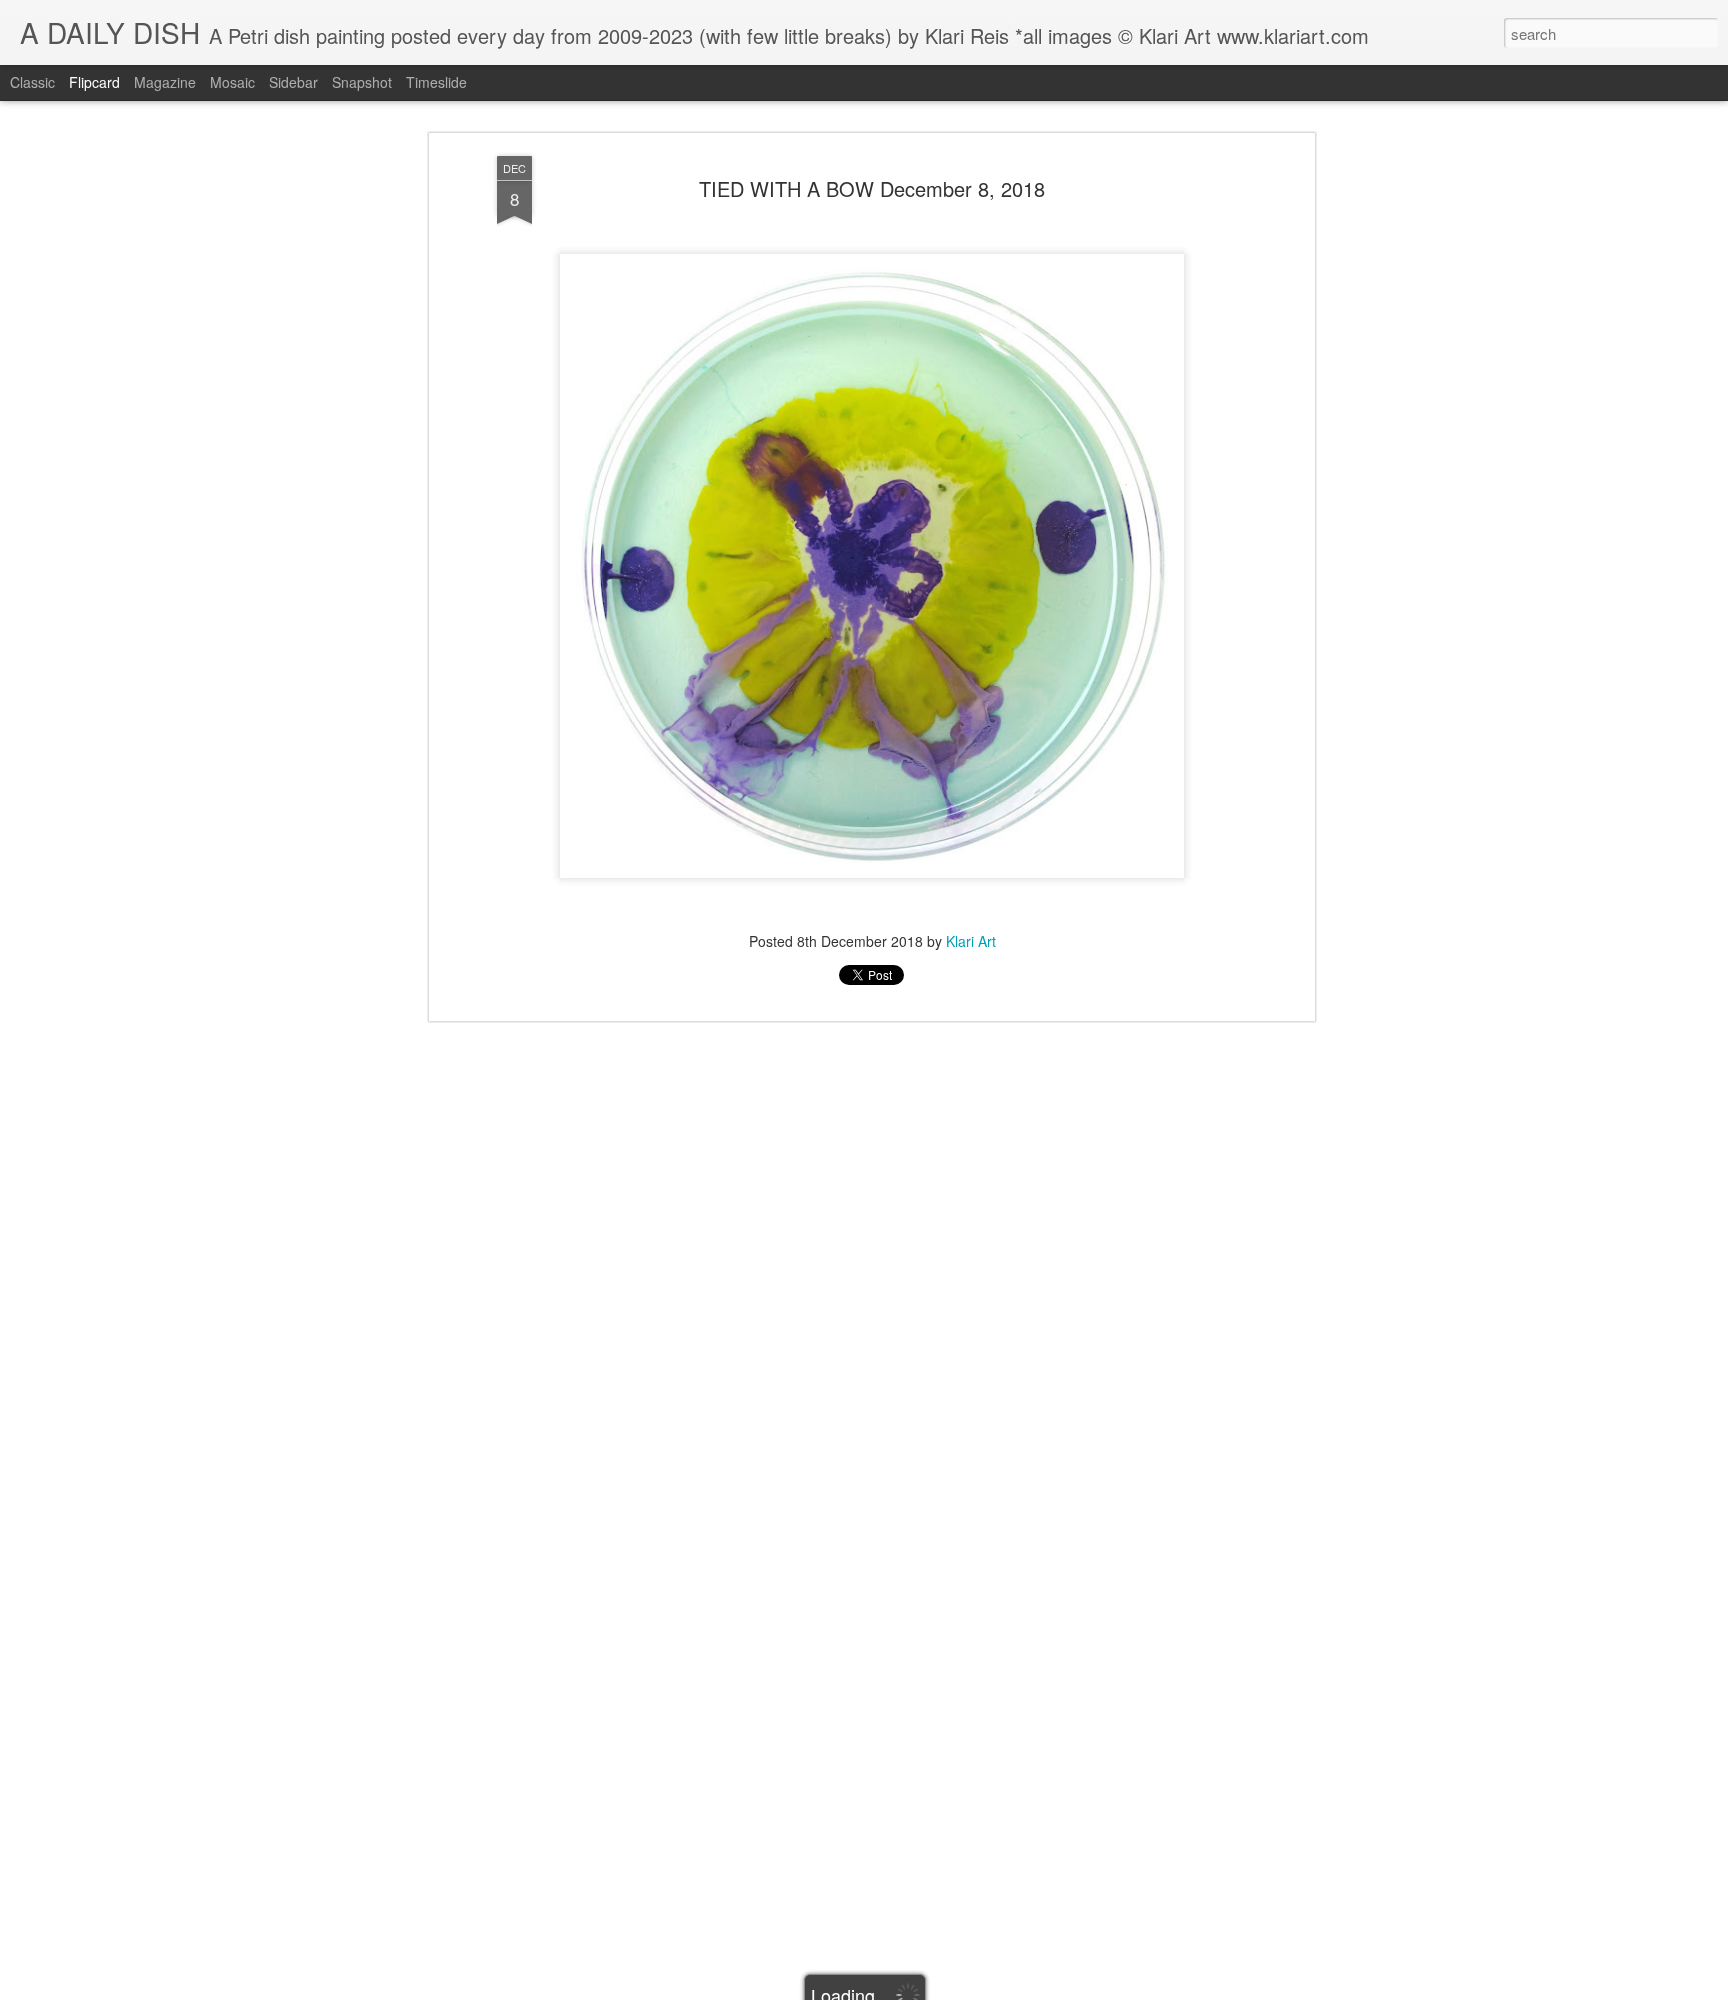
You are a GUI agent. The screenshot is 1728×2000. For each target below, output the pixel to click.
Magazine (165, 82)
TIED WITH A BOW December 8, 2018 (872, 188)
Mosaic (232, 82)
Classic (32, 82)
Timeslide (436, 82)
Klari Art (971, 940)
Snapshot (362, 82)
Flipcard (94, 82)
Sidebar (293, 82)
